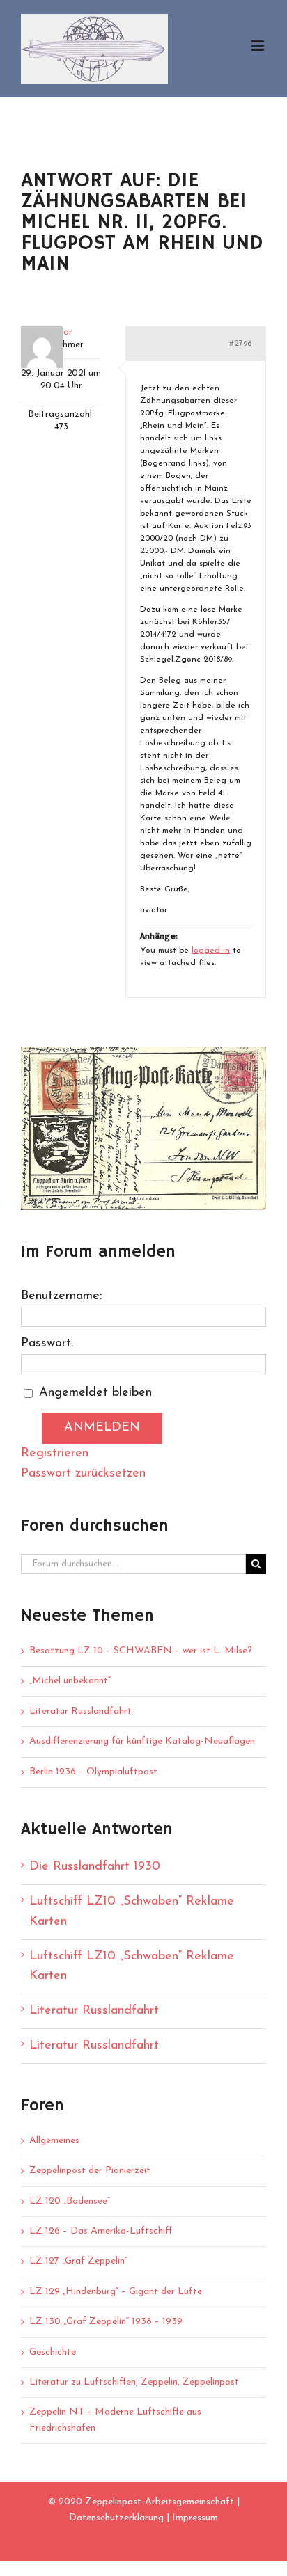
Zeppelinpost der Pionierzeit (90, 2171)
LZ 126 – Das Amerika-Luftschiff (101, 2231)
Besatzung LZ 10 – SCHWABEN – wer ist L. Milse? (141, 1651)
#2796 (240, 344)
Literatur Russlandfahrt (80, 1711)
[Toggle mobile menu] (259, 46)
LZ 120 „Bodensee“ (70, 2201)
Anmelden (102, 1428)
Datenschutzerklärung (116, 2518)
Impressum (195, 2518)
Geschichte (53, 2352)
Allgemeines (54, 2141)
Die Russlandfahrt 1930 (95, 1867)
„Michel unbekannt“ (70, 1681)
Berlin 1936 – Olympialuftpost (93, 1772)
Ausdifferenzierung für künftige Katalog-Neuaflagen (142, 1741)
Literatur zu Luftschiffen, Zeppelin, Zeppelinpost (134, 2382)
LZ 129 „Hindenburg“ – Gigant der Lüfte (116, 2292)
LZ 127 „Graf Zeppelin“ (78, 2261)
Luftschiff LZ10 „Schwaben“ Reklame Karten (132, 1912)
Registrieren (55, 1454)
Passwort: (47, 1344)
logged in (211, 951)
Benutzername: (61, 1296)
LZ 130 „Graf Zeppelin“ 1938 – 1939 (106, 2322)
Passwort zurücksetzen (83, 1474)
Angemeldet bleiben (95, 1393)
